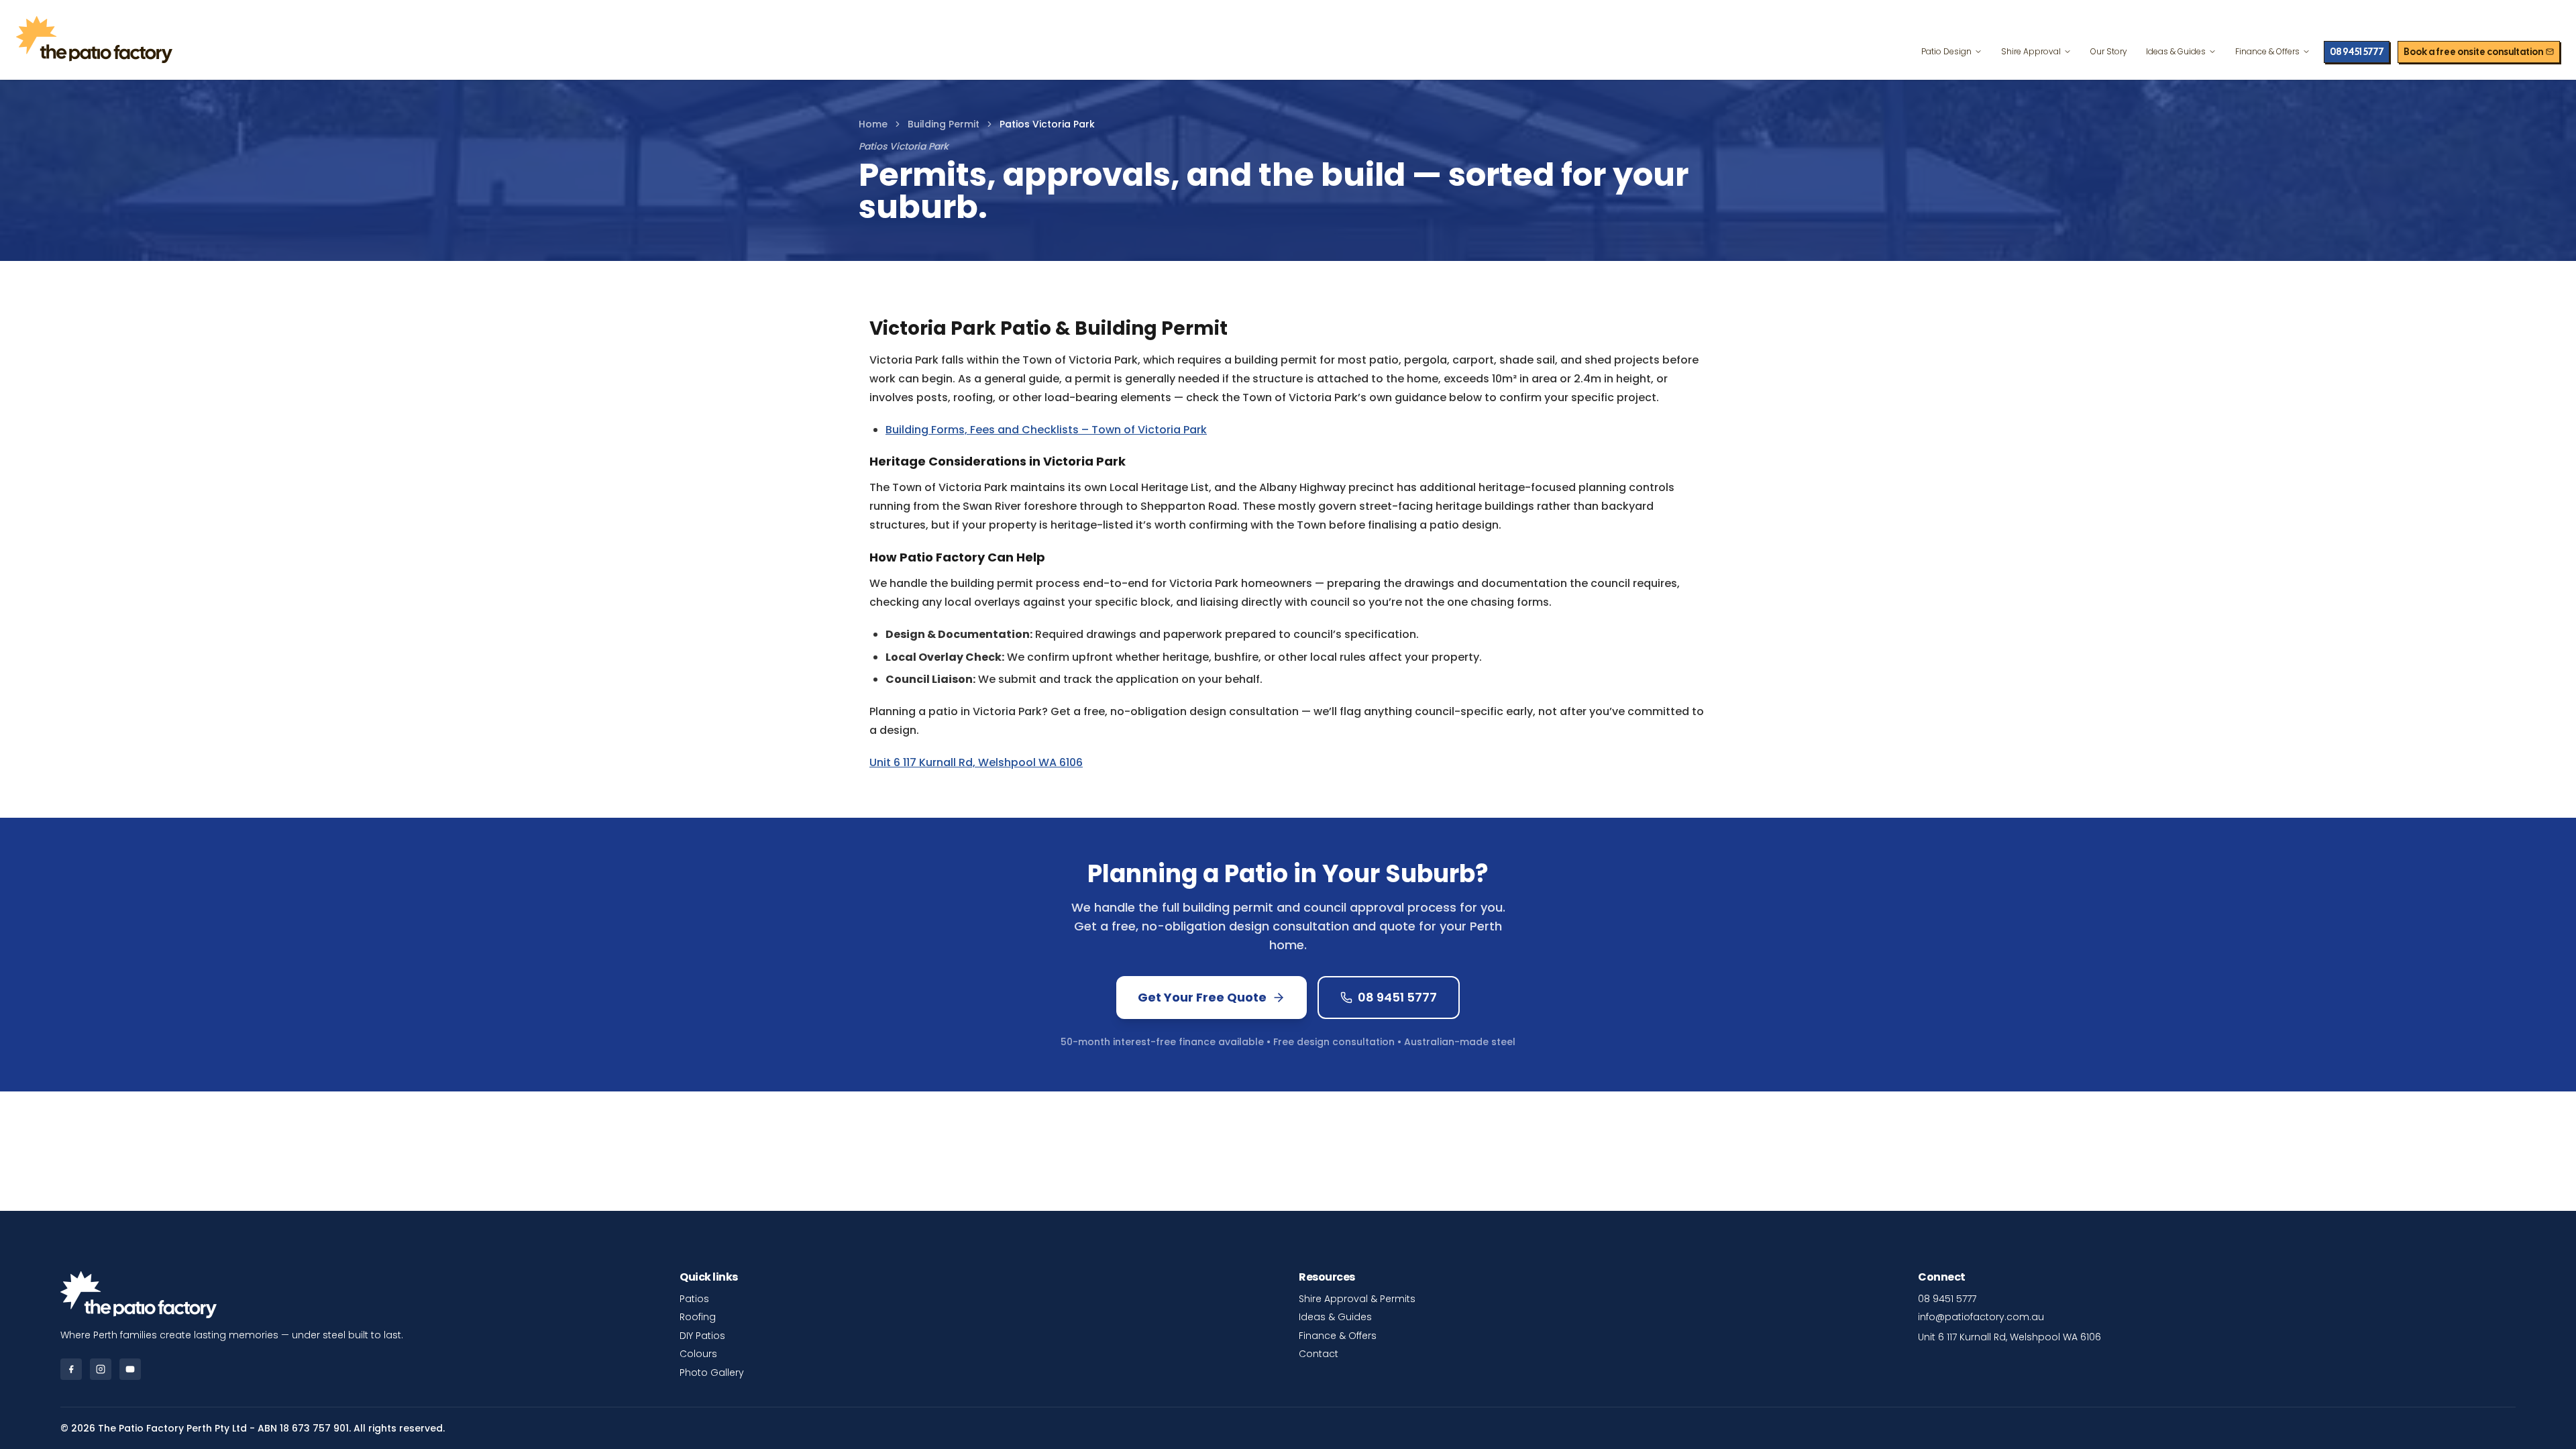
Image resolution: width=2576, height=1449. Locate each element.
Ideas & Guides (2176, 51)
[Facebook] (71, 1369)
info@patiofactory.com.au (1981, 1317)
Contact (1319, 1354)
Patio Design (1946, 51)
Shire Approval (2031, 51)
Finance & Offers (2267, 51)
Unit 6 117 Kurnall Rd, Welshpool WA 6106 (976, 762)
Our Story (2109, 51)
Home (873, 124)
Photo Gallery (712, 1373)
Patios (694, 1299)
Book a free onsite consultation (2473, 52)
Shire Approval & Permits (1357, 1299)
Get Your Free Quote (1202, 997)
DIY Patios (702, 1336)
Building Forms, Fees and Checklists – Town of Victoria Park (1046, 430)
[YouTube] (130, 1369)
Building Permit (944, 124)
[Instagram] (101, 1369)
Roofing (698, 1317)
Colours (698, 1354)
